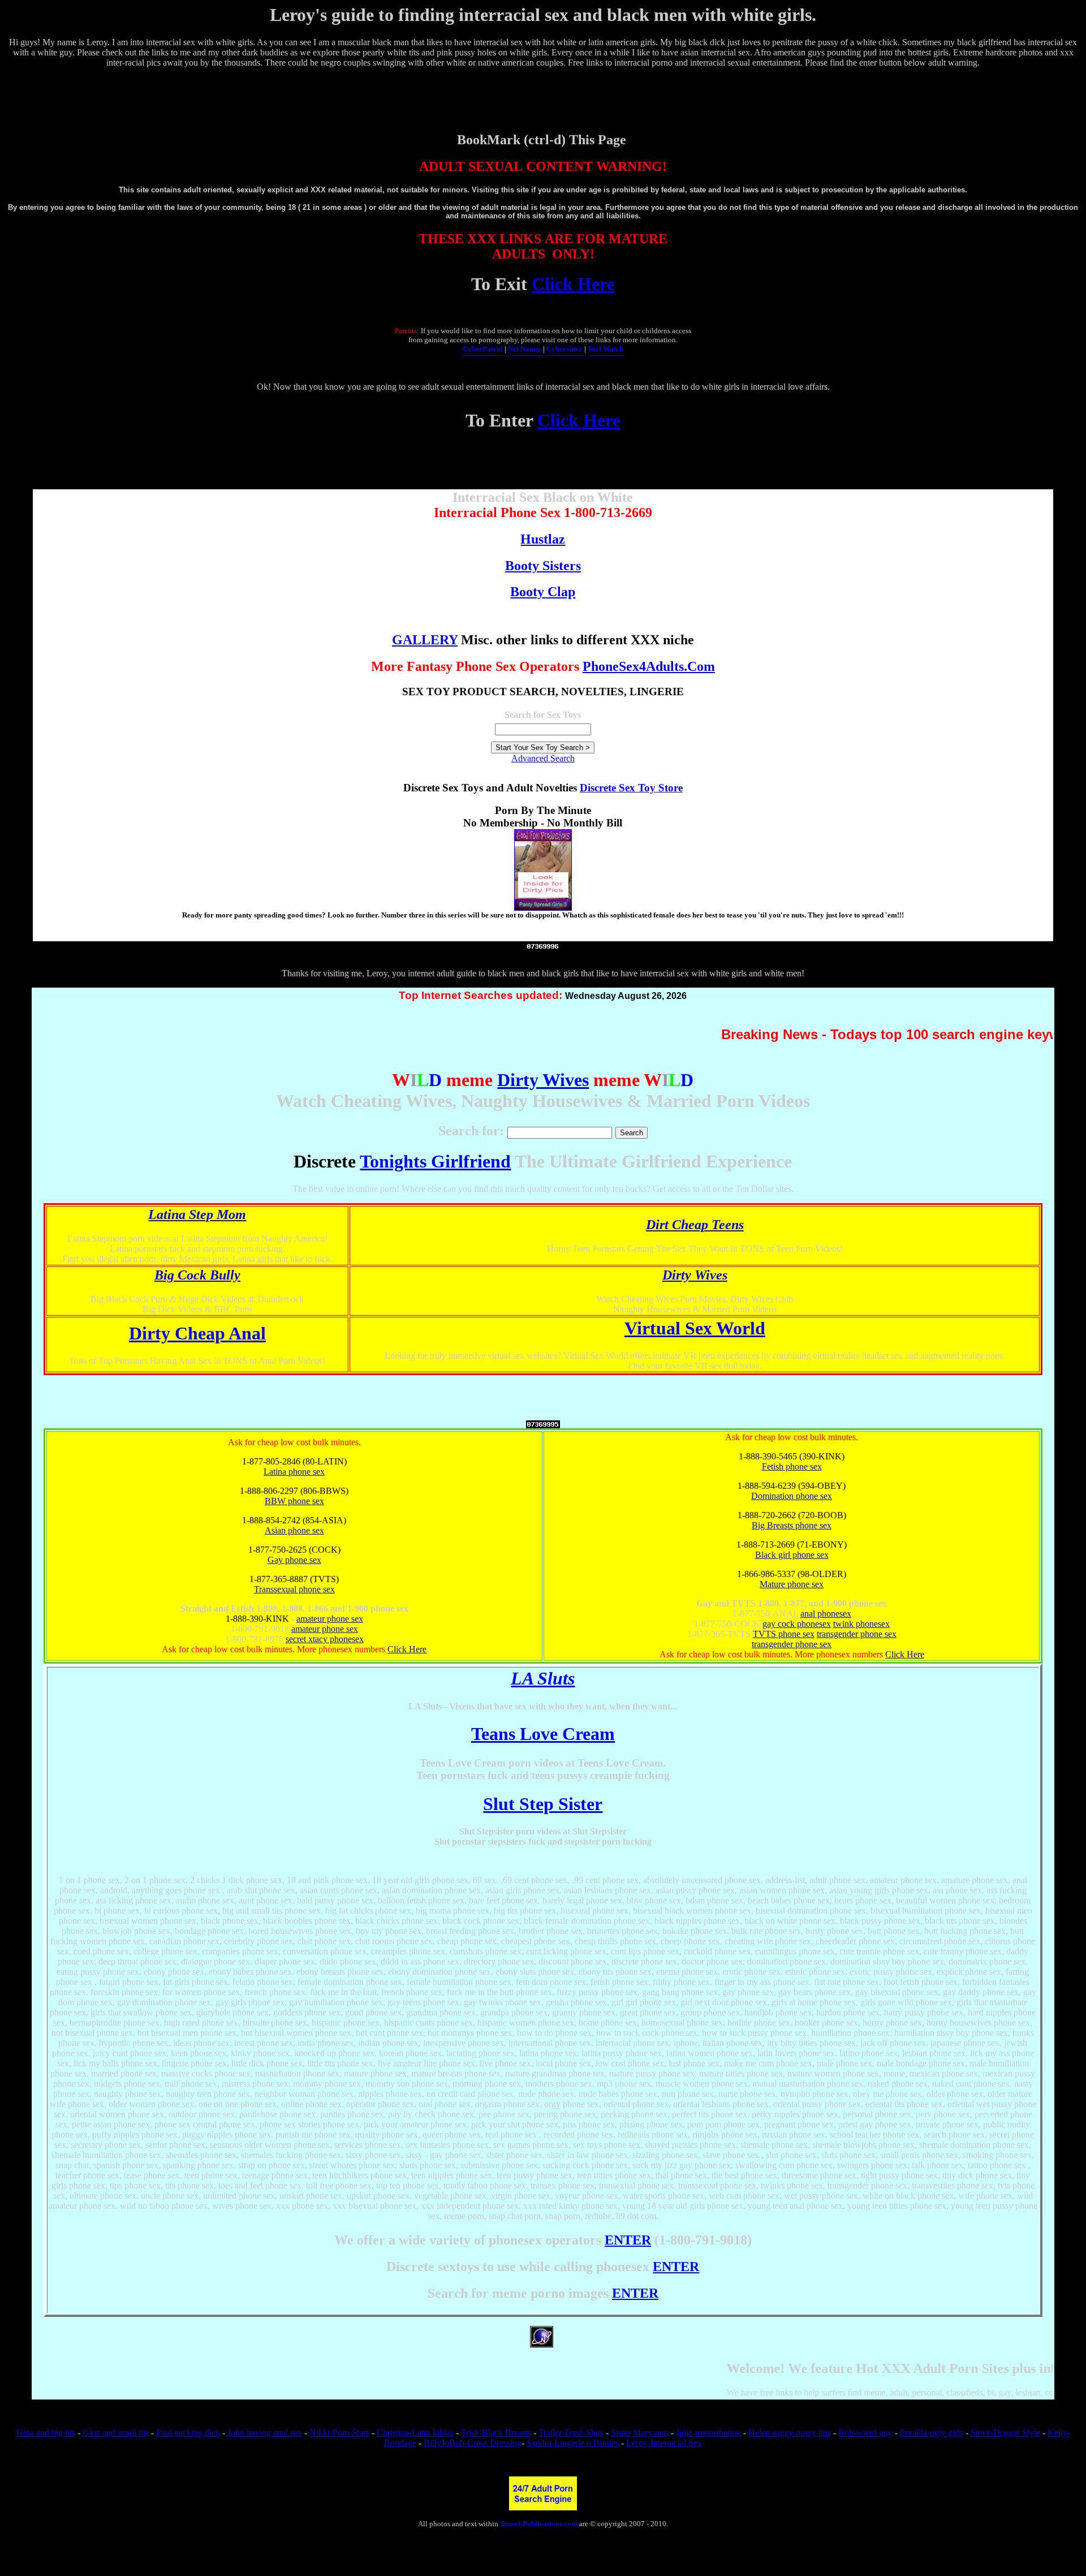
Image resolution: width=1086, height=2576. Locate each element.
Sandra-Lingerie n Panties (573, 2443)
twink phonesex (861, 1624)
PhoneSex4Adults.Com (649, 666)
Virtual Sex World (695, 1328)
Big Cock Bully (197, 1275)
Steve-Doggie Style (1005, 2433)
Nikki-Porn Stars (339, 2433)
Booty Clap (543, 592)
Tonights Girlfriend (435, 1161)
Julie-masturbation (708, 2433)
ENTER (628, 2240)
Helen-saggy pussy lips (790, 2433)
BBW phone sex (294, 1501)
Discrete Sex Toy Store (631, 788)
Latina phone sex (294, 1472)
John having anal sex (265, 2433)
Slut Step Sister (543, 1804)
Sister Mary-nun (640, 2433)
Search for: (471, 1131)
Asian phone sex (294, 1530)
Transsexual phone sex (294, 1589)
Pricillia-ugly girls (932, 2433)
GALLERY (425, 640)
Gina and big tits (46, 2433)
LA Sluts (543, 1678)
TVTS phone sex (784, 1634)
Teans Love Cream (543, 1734)
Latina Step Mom (197, 1214)
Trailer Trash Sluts (571, 2433)
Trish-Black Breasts (496, 2433)
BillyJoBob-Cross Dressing (473, 2443)
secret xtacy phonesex (325, 1639)
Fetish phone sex (792, 1466)
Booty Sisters (543, 566)
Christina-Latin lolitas (415, 2433)
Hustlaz (543, 539)
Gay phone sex (294, 1560)
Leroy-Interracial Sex (664, 2443)
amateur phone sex (330, 1619)
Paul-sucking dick (188, 2433)
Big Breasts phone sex (792, 1525)
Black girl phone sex (792, 1555)
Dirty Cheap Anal (197, 1333)
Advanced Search (543, 758)
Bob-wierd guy (865, 2433)
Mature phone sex (792, 1584)
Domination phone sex (792, 1496)
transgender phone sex (857, 1634)
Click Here (573, 284)
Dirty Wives (543, 1080)
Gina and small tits (116, 2433)
